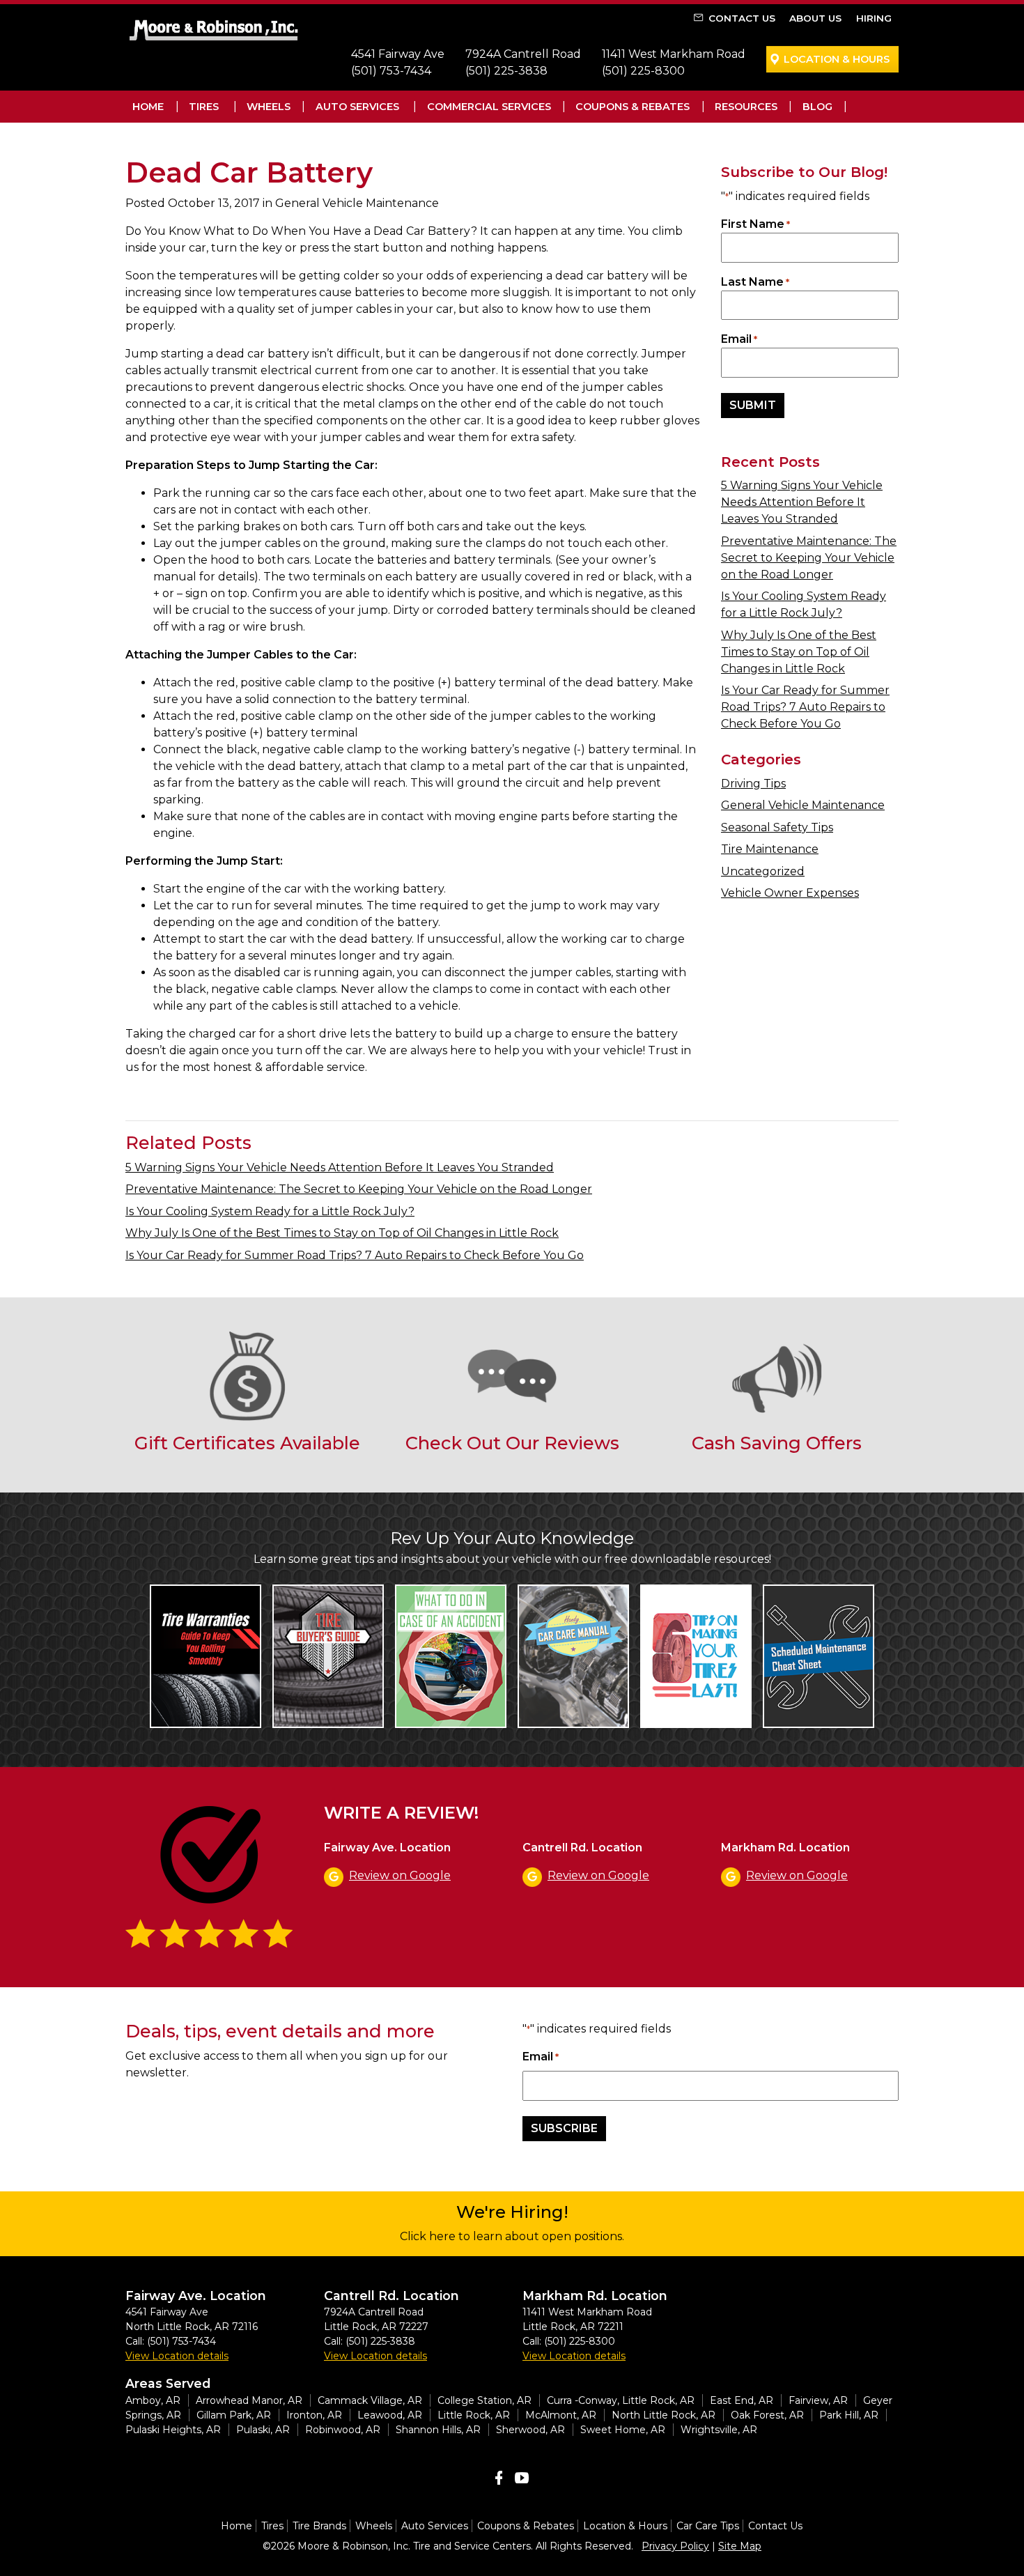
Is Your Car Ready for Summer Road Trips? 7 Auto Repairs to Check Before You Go (805, 707)
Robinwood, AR (343, 2430)
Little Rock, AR (474, 2415)
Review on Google (400, 1875)
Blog (817, 107)
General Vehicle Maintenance (803, 805)
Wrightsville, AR (719, 2430)
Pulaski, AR (263, 2430)
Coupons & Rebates (633, 107)
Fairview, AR (818, 2400)
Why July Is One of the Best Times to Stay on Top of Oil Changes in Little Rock (799, 652)
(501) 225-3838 (506, 71)
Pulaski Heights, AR (173, 2430)
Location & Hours (837, 59)
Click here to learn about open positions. (512, 2236)
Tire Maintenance (770, 849)
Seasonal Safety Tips (777, 827)
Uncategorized (763, 871)
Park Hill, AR (849, 2415)
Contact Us (742, 18)
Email (739, 339)
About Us (815, 18)
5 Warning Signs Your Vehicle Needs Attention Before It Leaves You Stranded (802, 502)
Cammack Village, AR (370, 2400)
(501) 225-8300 (643, 71)
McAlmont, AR (561, 2415)
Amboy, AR (153, 2400)
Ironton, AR (314, 2415)
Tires (204, 107)
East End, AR (742, 2400)
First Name (755, 224)
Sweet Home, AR (623, 2430)
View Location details (177, 2356)
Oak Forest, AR (767, 2415)
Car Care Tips (708, 2526)
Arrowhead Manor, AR (249, 2400)
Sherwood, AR (530, 2430)
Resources (746, 107)
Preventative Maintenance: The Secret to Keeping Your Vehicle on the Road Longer (809, 558)
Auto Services (357, 107)
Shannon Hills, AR (438, 2430)
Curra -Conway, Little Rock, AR (621, 2400)
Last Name (755, 282)
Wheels (269, 107)
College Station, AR (484, 2400)
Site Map (740, 2546)
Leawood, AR (390, 2415)
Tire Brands (319, 2526)
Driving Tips (753, 784)
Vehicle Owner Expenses (790, 893)
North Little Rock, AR (664, 2415)
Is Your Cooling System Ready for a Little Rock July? (270, 1211)
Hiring (874, 18)
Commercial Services (489, 107)
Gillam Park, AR (234, 2415)
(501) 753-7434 (391, 71)
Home (148, 107)
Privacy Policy (675, 2546)
